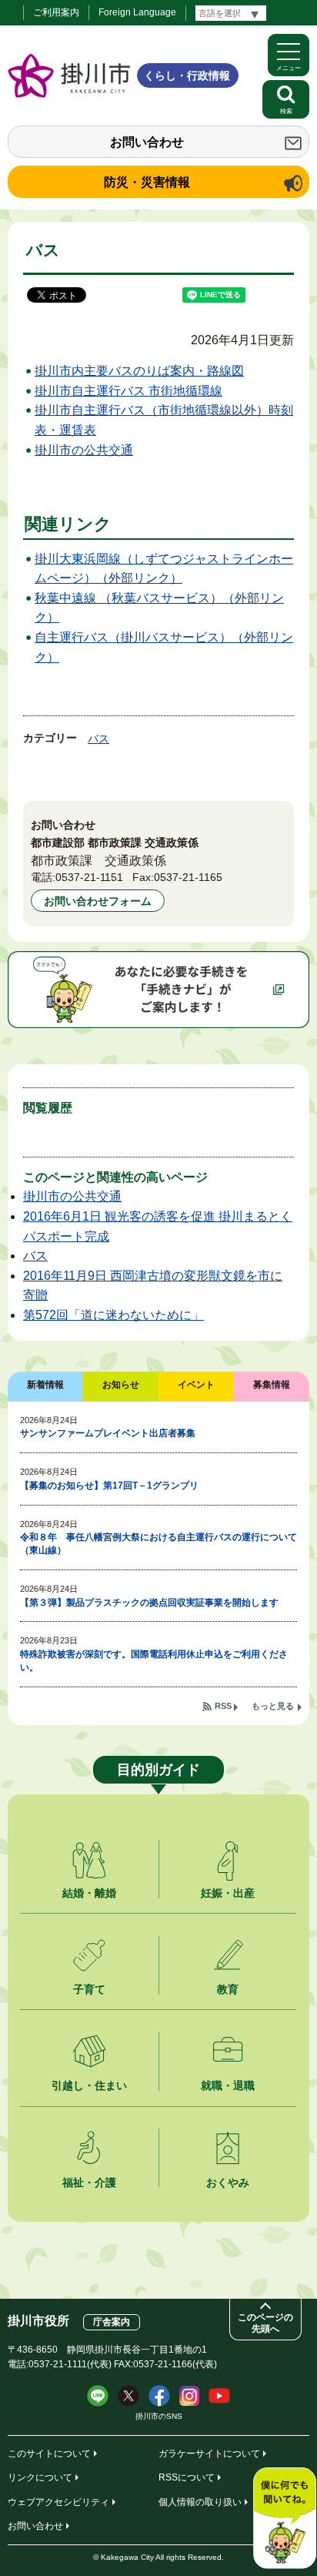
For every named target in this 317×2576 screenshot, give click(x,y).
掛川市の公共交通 (84, 450)
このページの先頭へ (265, 2323)
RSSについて (187, 2477)
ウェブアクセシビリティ (58, 2502)
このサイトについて (49, 2454)
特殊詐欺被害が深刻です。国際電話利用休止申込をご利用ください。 (154, 1661)
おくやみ (228, 2182)
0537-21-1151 (89, 877)
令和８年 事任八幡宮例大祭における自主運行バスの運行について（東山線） (158, 1544)
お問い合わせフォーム (98, 901)
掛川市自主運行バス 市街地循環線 (128, 391)
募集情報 (272, 1385)
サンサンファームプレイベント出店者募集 (108, 1433)
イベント (196, 1385)
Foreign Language (137, 12)
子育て (89, 1989)
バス (98, 739)
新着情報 (45, 1385)
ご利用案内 (56, 12)
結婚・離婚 (89, 1893)
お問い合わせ (147, 142)
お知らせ (121, 1385)
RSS (223, 1706)
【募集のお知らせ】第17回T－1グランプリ (109, 1486)
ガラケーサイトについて (209, 2454)
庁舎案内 (112, 2322)
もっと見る (273, 1706)
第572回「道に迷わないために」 (113, 1315)
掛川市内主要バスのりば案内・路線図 (139, 371)
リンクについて (40, 2477)
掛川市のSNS (159, 2416)
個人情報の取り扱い (200, 2502)
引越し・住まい (89, 2085)
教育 (228, 1989)
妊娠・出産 (228, 1893)
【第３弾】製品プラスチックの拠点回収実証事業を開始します (149, 1603)
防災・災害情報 (147, 182)
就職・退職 (228, 2085)
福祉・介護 (89, 2182)
